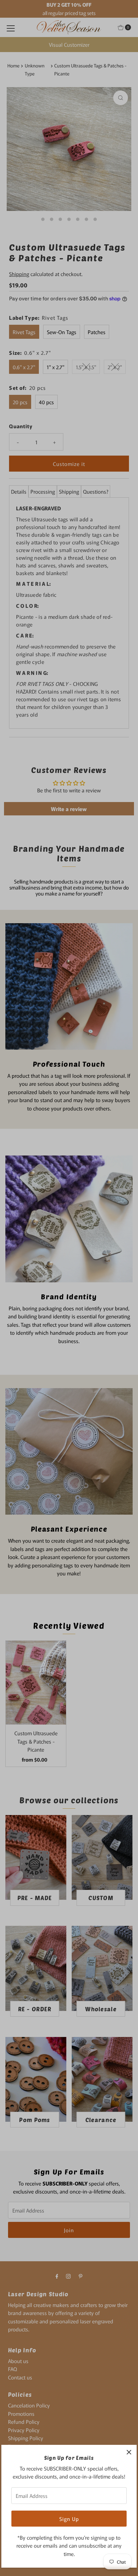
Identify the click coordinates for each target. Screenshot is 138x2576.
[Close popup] (129, 2452)
